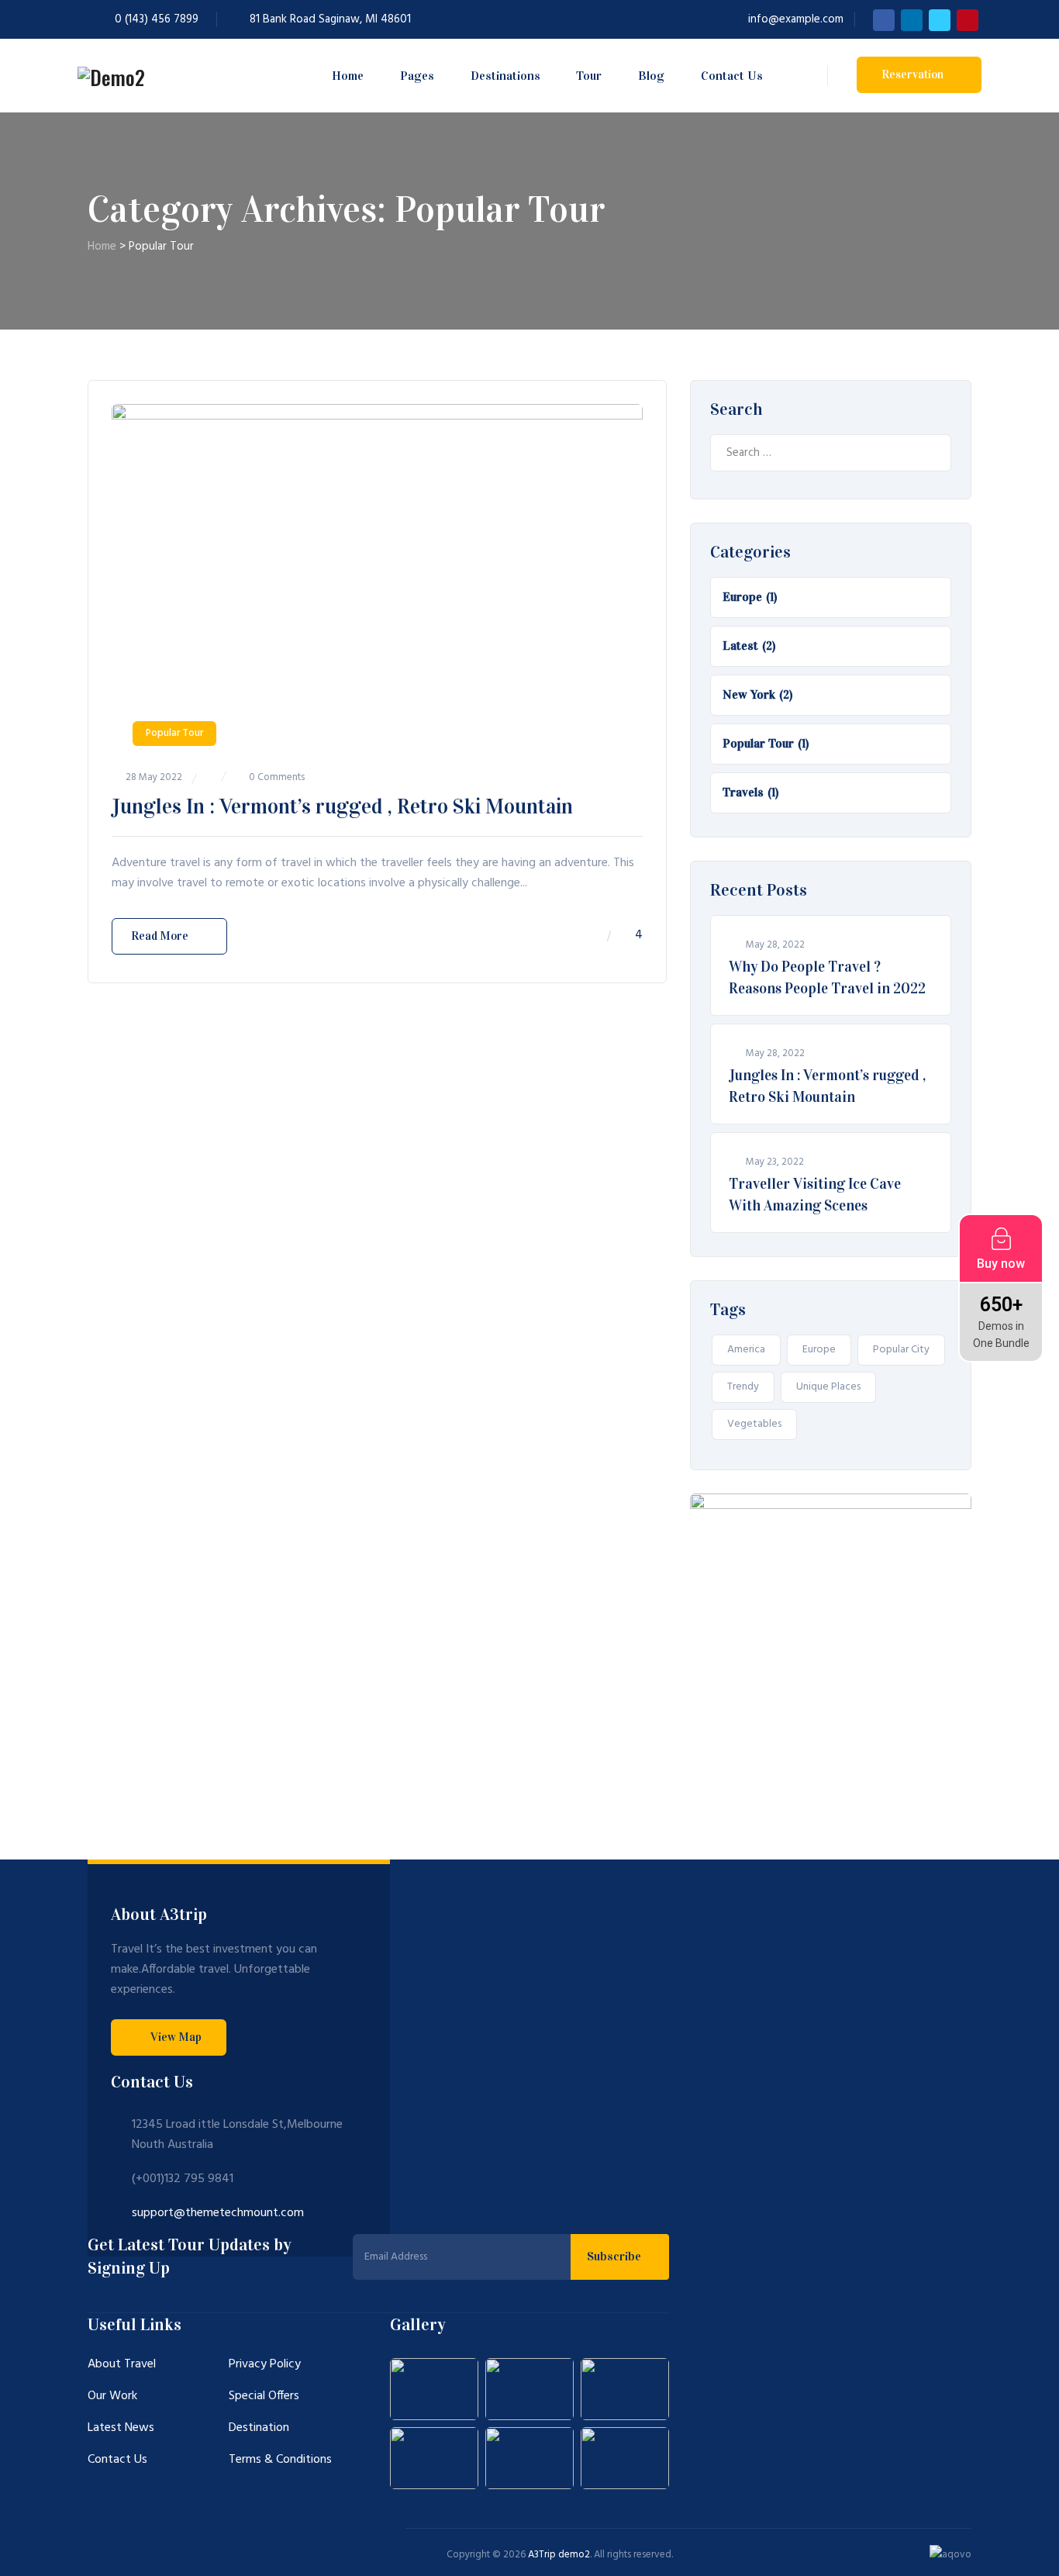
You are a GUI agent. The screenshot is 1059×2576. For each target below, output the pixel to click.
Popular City (901, 1350)
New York (749, 694)
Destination (259, 2428)
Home (348, 76)
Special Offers (264, 2396)
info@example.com (796, 19)
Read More (160, 936)
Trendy (743, 1387)
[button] (169, 2037)
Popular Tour (174, 733)
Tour (589, 76)
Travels (743, 792)
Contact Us (732, 76)
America (746, 1350)
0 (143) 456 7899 (157, 19)
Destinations (505, 76)
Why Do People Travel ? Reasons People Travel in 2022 (827, 977)
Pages (417, 76)
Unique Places (828, 1387)
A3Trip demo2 (559, 2555)
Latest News (121, 2428)
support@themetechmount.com (218, 2213)
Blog (651, 76)
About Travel (122, 2364)
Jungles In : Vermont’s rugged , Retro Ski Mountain (342, 806)
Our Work (112, 2396)
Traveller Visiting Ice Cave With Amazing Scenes (815, 1195)
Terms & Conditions (280, 2460)
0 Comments (277, 777)
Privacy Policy (265, 2364)
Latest (740, 646)
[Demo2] (111, 76)
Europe (742, 597)
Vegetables (754, 1424)
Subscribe (616, 2256)
